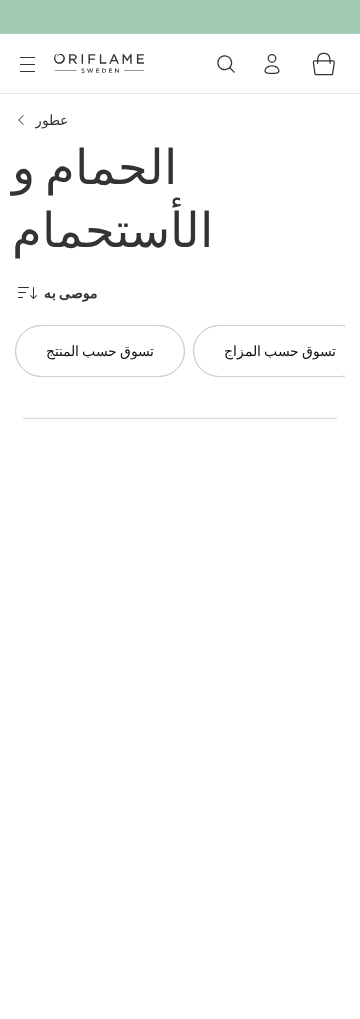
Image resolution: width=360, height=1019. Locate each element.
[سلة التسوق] (324, 64)
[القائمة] (27, 65)
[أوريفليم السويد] (99, 63)
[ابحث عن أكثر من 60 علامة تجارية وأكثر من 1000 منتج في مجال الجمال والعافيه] (226, 64)
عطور (51, 119)
